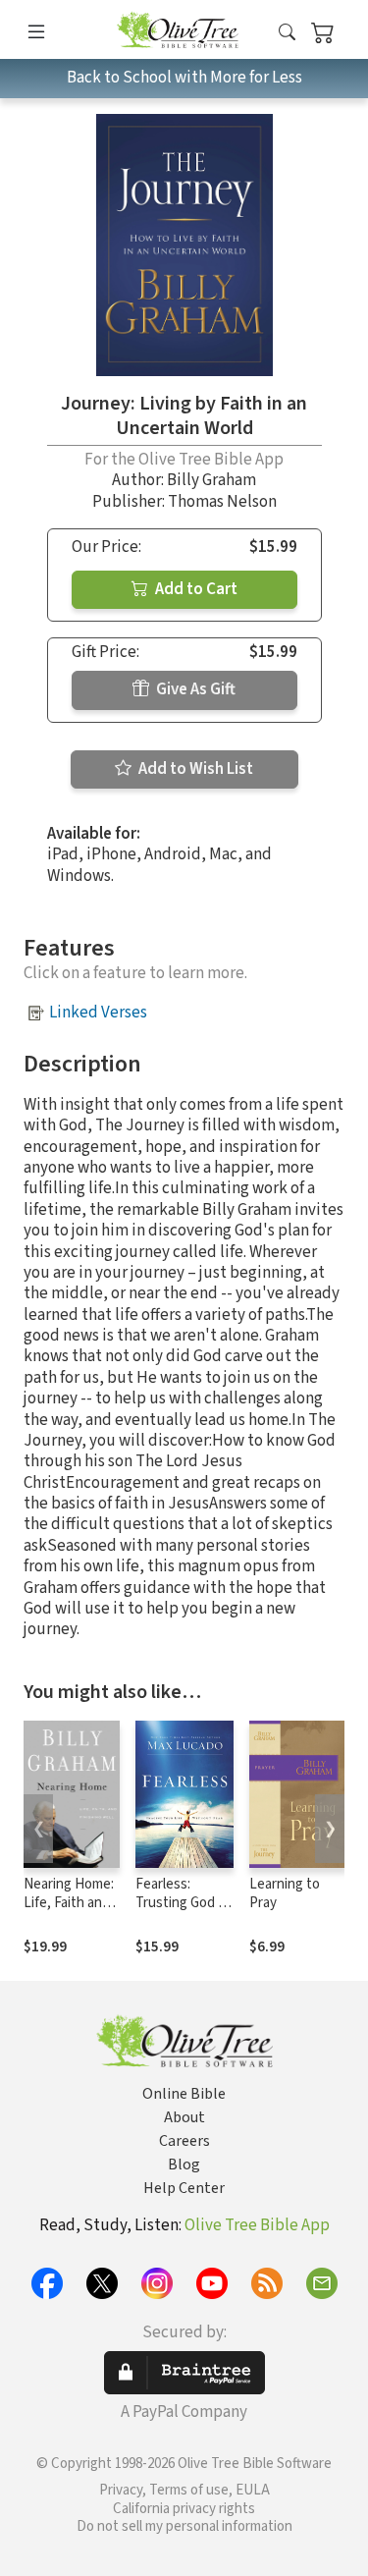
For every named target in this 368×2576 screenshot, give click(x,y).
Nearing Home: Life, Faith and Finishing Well (69, 1903)
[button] (287, 33)
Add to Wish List (194, 769)
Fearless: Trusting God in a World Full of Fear (182, 1912)
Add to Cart (195, 589)
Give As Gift (194, 689)
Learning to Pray (285, 1893)
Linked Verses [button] (98, 1013)
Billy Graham (211, 480)
